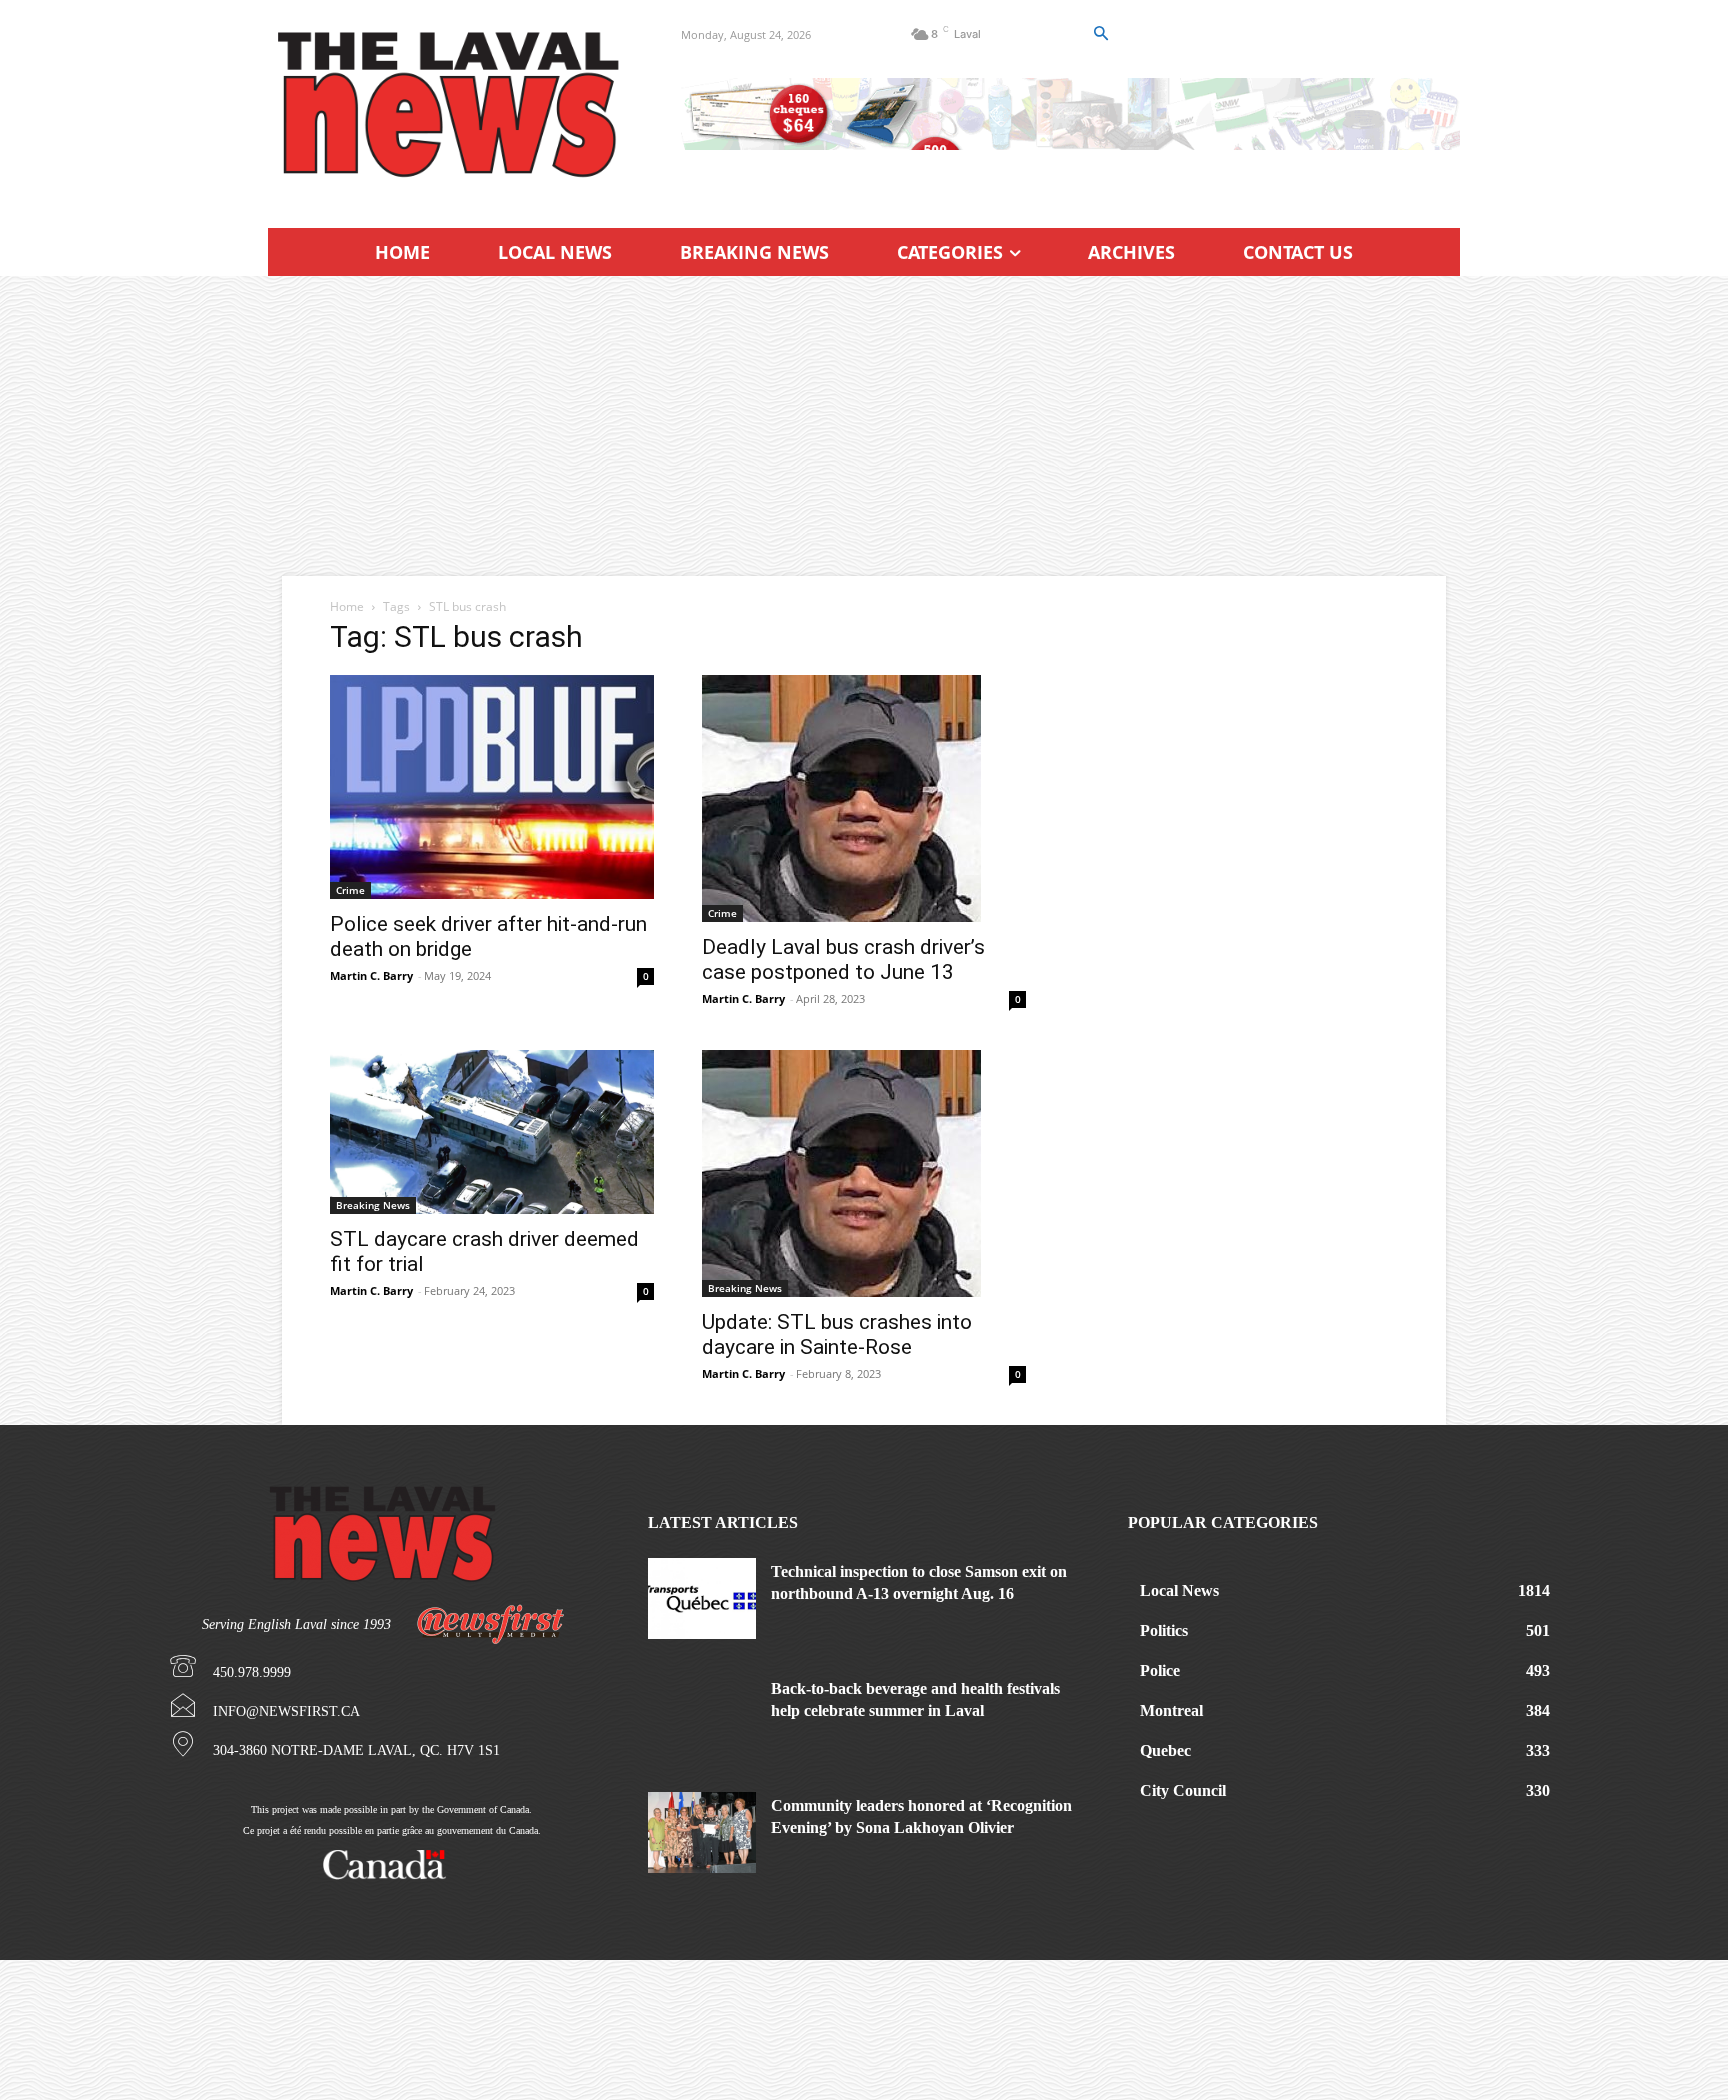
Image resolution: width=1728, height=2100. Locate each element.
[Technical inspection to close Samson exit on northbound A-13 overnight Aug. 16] (702, 1598)
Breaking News (373, 1205)
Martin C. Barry (371, 975)
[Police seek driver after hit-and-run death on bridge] (492, 787)
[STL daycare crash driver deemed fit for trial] (492, 1132)
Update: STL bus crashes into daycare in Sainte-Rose (837, 1334)
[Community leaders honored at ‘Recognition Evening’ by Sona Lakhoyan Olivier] (702, 1832)
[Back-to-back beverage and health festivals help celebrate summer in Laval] (702, 1715)
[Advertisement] (864, 426)
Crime (350, 890)
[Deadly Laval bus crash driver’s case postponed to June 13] (864, 798)
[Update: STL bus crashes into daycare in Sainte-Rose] (864, 1173)
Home (347, 606)
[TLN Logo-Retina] (450, 105)
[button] (1100, 34)
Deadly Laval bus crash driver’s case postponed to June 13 (843, 959)
